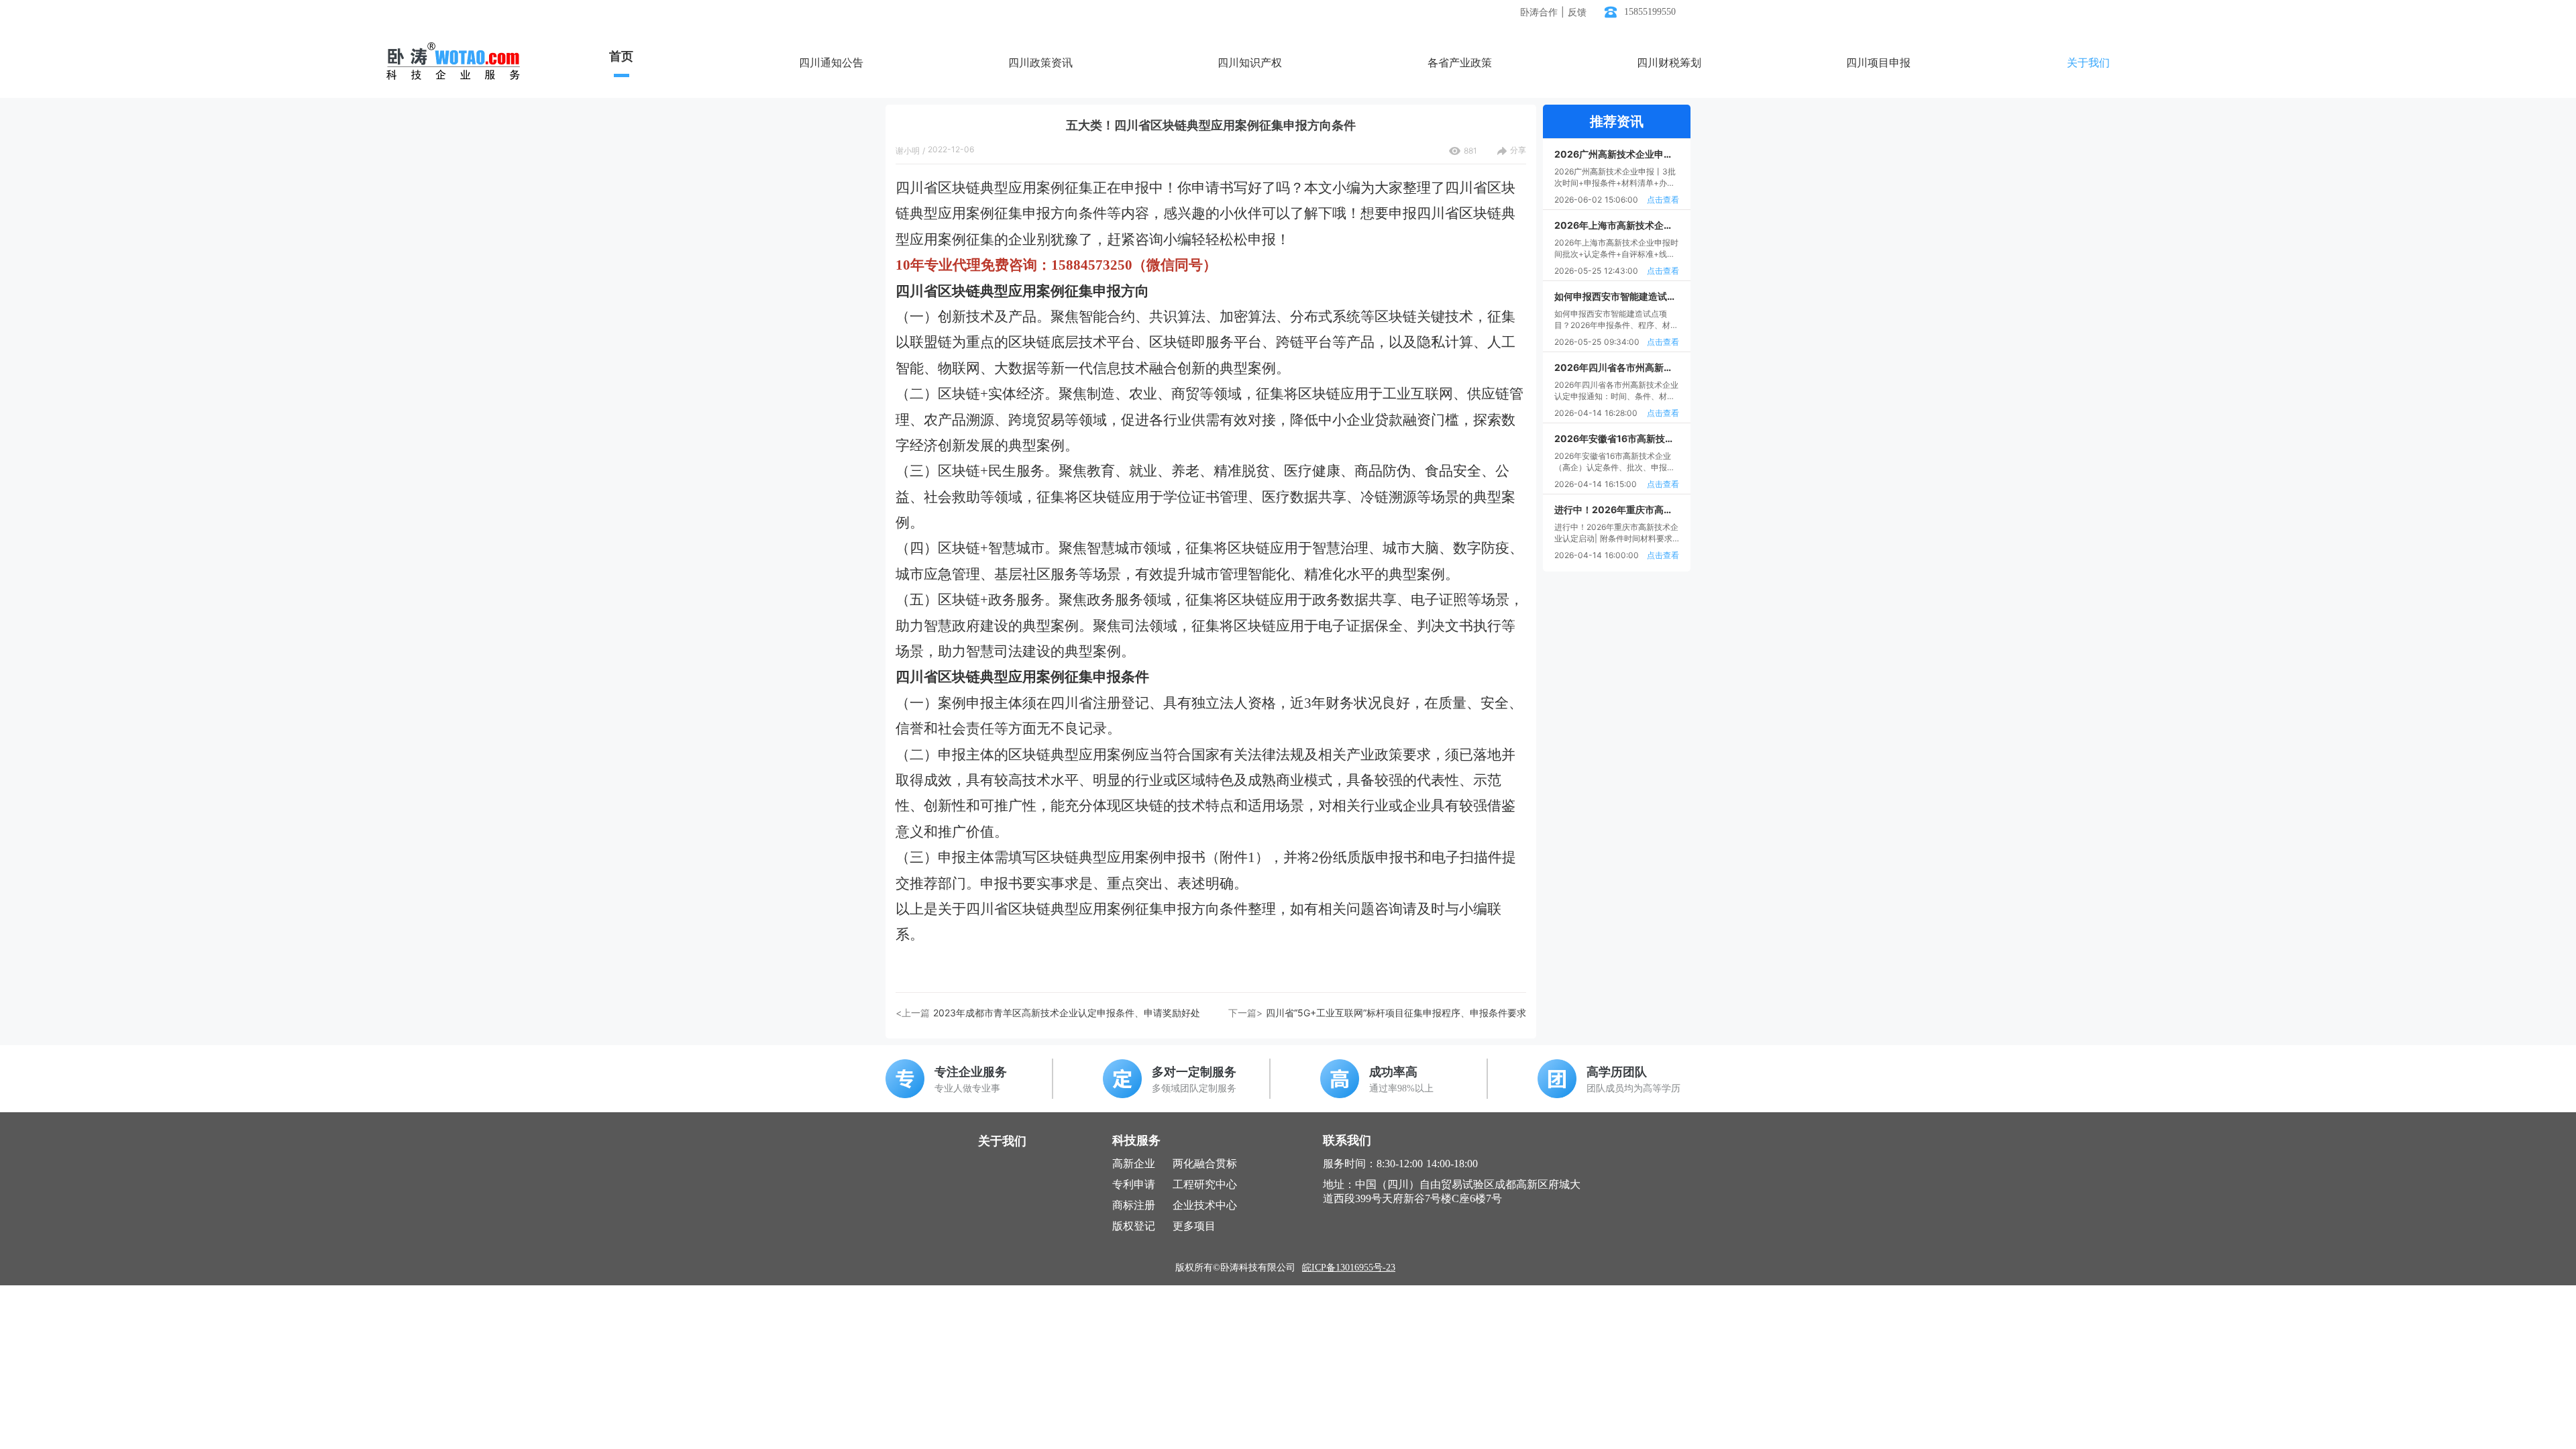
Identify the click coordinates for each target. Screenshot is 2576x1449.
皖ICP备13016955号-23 (1349, 1268)
